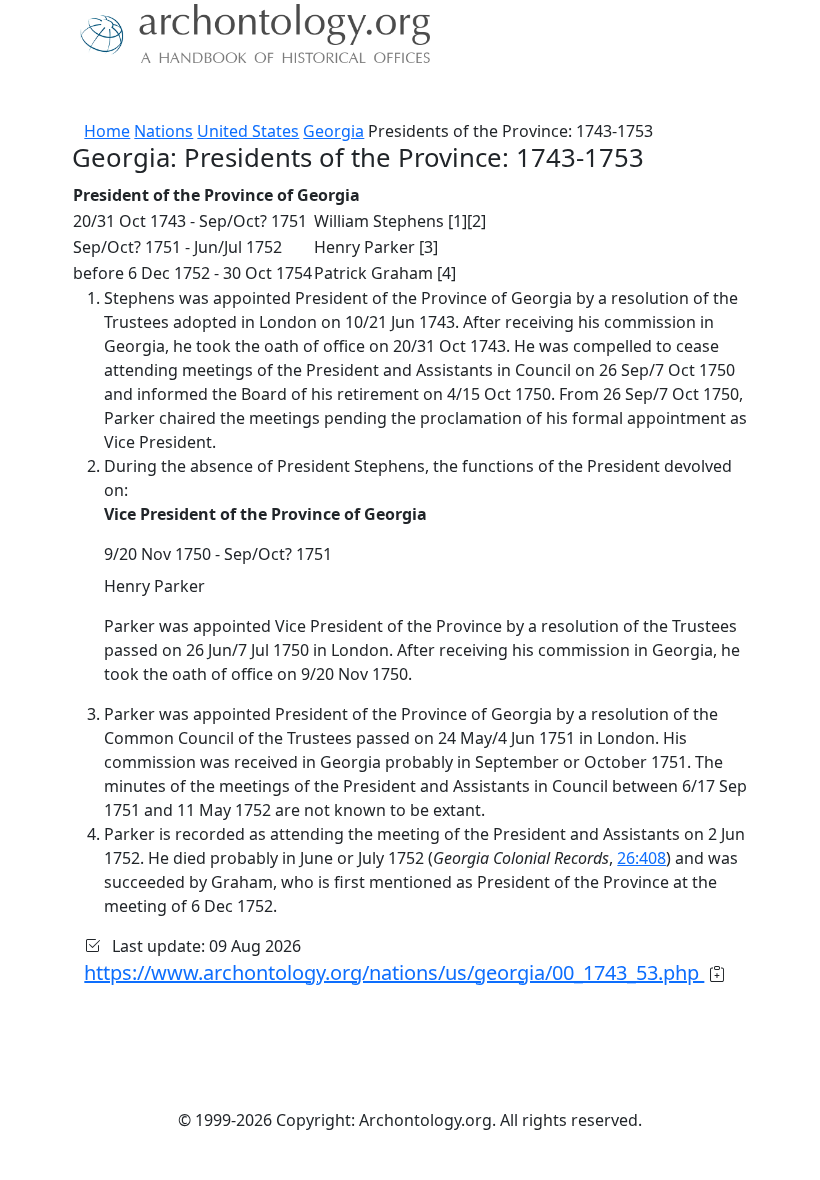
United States (248, 131)
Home (107, 131)
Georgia (333, 131)
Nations (163, 131)
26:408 (641, 858)
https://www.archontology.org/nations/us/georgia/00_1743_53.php (394, 972)
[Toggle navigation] (40, 95)
